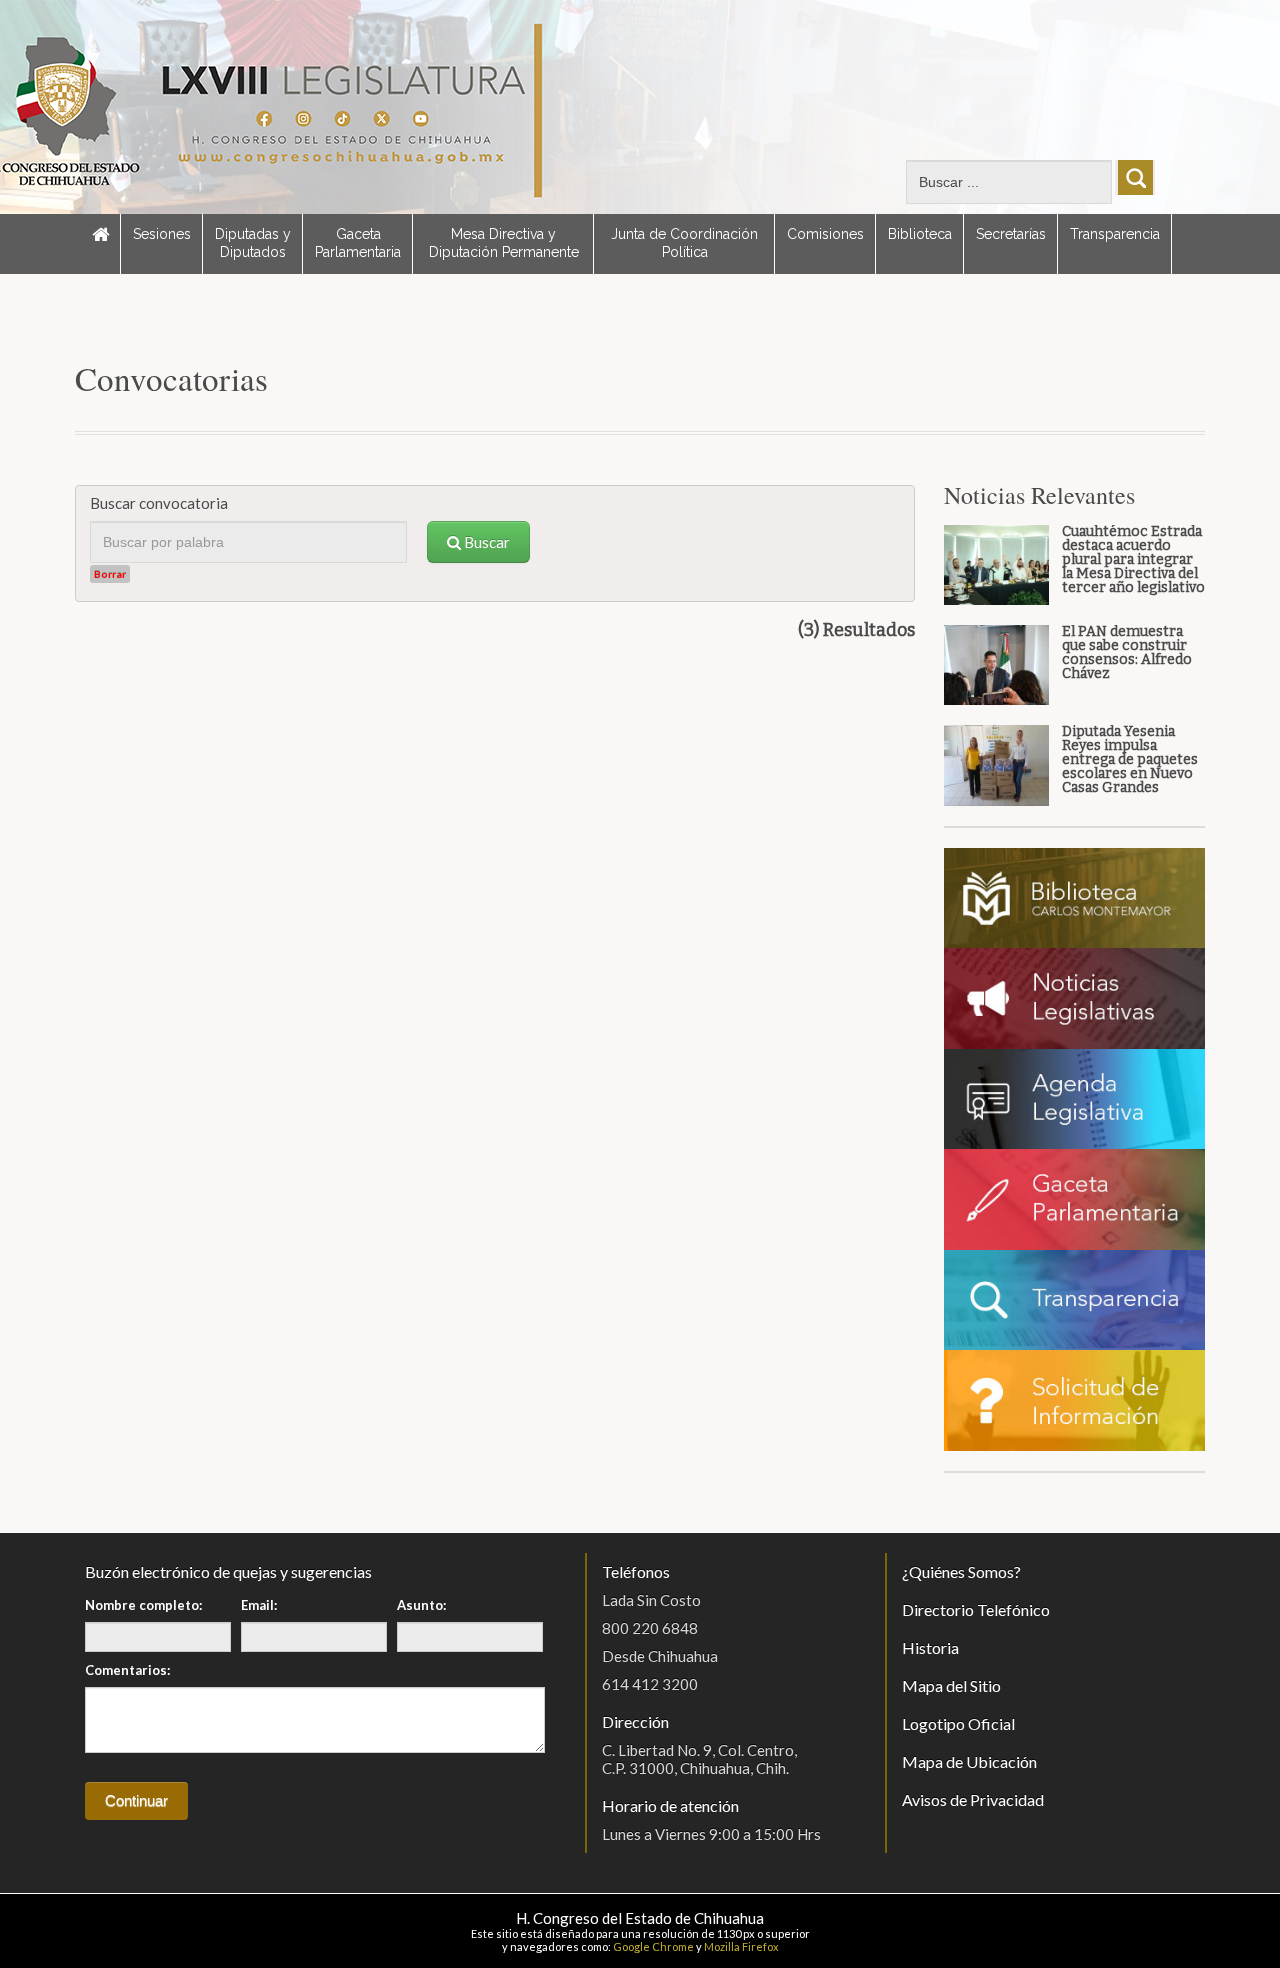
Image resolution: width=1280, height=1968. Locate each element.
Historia (930, 1647)
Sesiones (162, 234)
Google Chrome (653, 1946)
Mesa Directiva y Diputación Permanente (504, 243)
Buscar (485, 542)
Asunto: (421, 1605)
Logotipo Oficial (958, 1723)
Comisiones (825, 234)
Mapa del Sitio (951, 1685)
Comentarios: (127, 1670)
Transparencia (1115, 234)
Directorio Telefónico (976, 1609)
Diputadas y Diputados (253, 243)
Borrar (110, 574)
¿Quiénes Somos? (961, 1571)
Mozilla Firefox (741, 1946)
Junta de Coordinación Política (684, 243)
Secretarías (1011, 234)
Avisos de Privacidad (973, 1799)
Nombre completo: (143, 1605)
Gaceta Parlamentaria (358, 243)
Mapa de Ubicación (969, 1761)
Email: (259, 1605)
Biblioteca (920, 234)
